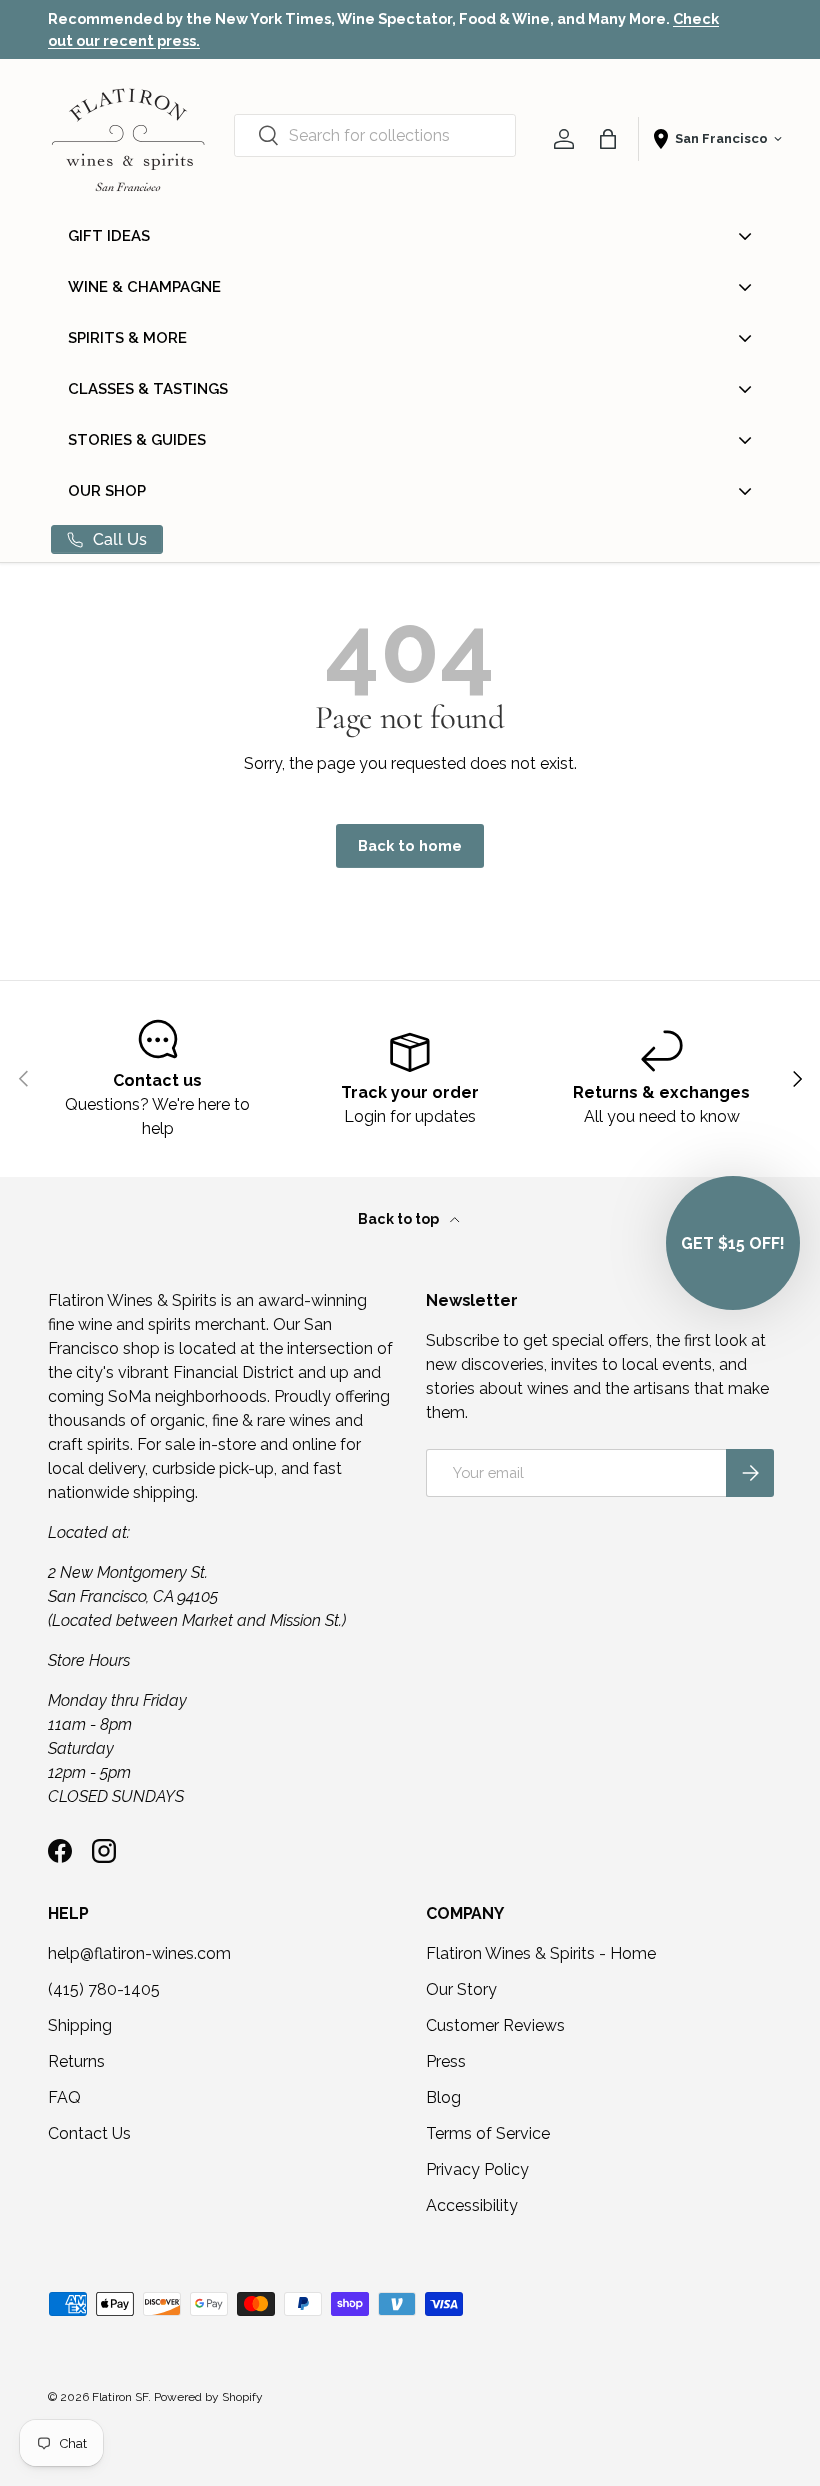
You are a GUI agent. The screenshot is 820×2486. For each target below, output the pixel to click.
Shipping (80, 2025)
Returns (76, 2061)
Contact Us (89, 2133)
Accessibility (472, 2205)
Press (446, 2061)
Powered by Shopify (208, 2397)
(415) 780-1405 (104, 1989)
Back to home (410, 845)
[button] (608, 139)
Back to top (400, 1219)
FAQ (64, 2097)
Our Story (461, 1989)
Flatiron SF (120, 2397)
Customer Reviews (495, 2025)
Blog (443, 2097)
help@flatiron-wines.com (139, 1953)
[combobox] (375, 135)
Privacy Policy (477, 2169)
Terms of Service (488, 2133)
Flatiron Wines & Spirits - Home (541, 1953)
